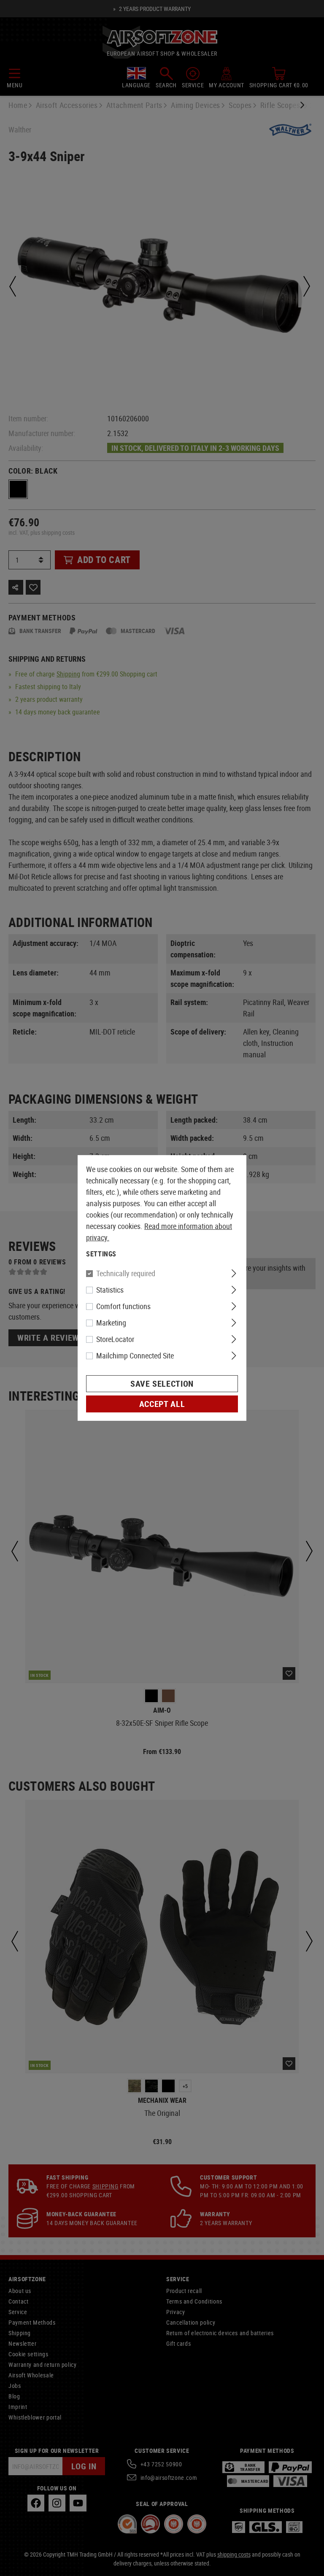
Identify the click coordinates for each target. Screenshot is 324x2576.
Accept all (162, 1404)
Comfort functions (123, 1306)
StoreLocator (115, 1339)
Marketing (111, 1323)
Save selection (162, 1384)
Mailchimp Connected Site (135, 1355)
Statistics (110, 1290)
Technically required (126, 1273)
